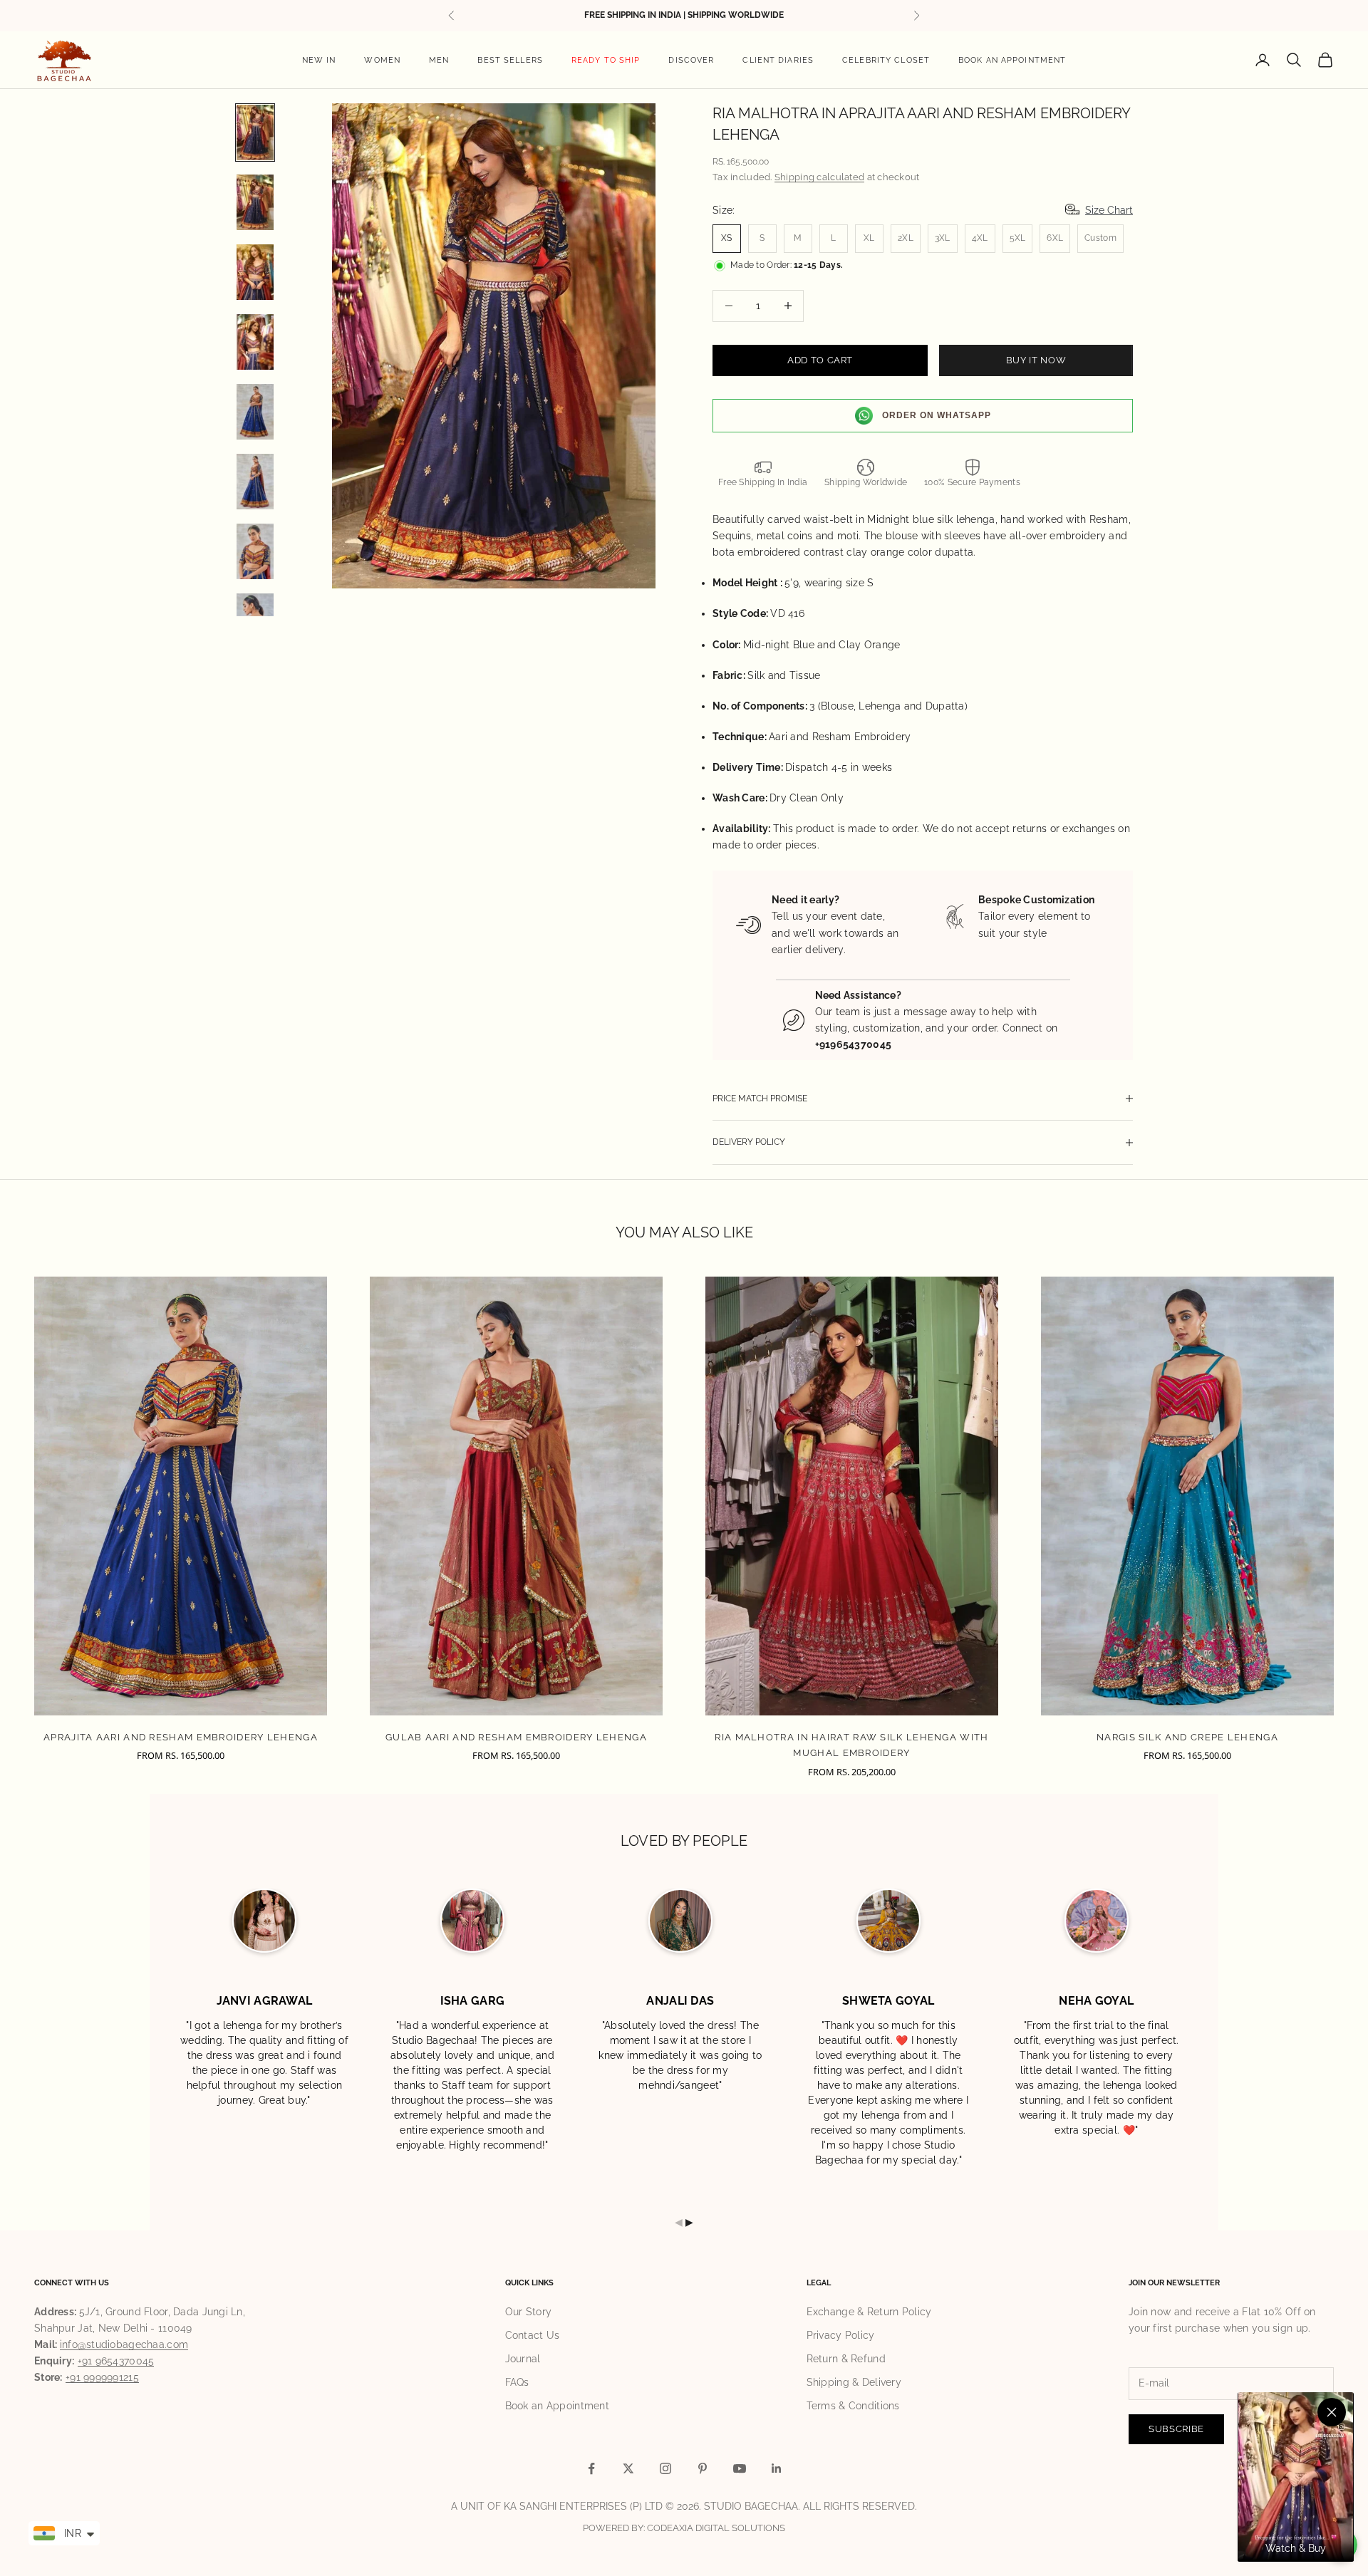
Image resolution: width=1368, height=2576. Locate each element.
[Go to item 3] (255, 272)
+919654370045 (854, 1044)
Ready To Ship (606, 60)
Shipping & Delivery (854, 2382)
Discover (691, 60)
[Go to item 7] (255, 551)
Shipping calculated (819, 177)
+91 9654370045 (116, 2361)
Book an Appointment (1012, 60)
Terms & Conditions (853, 2406)
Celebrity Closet (886, 60)
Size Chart (1109, 210)
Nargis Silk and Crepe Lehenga (1187, 1737)
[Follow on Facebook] (591, 2468)
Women (382, 60)
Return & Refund (846, 2359)
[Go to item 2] (255, 202)
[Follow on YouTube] (740, 2468)
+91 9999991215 (102, 2377)
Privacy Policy (841, 2335)
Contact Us (533, 2335)
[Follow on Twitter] (628, 2468)
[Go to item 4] (255, 342)
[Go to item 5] (255, 412)
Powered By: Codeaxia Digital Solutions (684, 2528)
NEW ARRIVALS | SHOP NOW (684, 22)
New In (319, 60)
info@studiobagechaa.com (124, 2344)
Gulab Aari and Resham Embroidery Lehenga (516, 1737)
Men (439, 60)
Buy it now (1036, 360)
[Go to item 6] (255, 482)
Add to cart (820, 360)
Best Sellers (510, 60)
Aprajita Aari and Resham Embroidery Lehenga (181, 1737)
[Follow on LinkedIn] (777, 2468)
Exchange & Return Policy (869, 2312)
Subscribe (1176, 2429)
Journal (523, 2359)
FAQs (517, 2382)
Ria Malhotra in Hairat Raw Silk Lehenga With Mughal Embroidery (851, 1745)
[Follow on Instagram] (665, 2468)
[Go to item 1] (255, 133)
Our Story (529, 2312)
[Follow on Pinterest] (703, 2468)
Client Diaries (778, 60)
